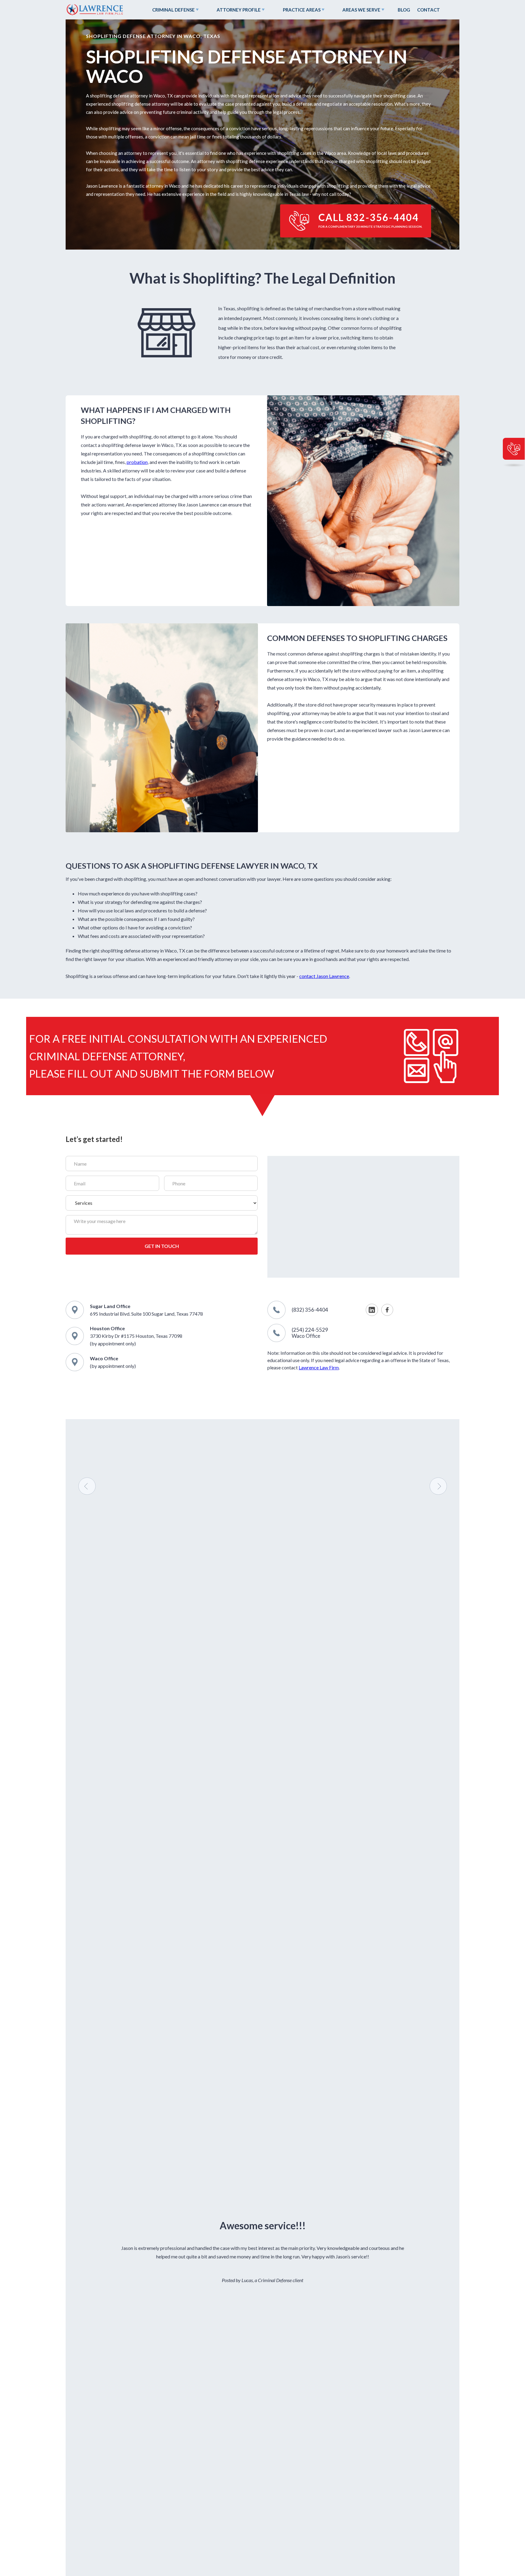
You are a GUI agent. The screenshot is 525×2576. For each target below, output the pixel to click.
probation (137, 462)
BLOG (404, 10)
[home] (94, 10)
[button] (174, 10)
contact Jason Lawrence (324, 976)
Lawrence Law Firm (319, 1367)
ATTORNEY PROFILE (239, 10)
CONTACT (429, 10)
